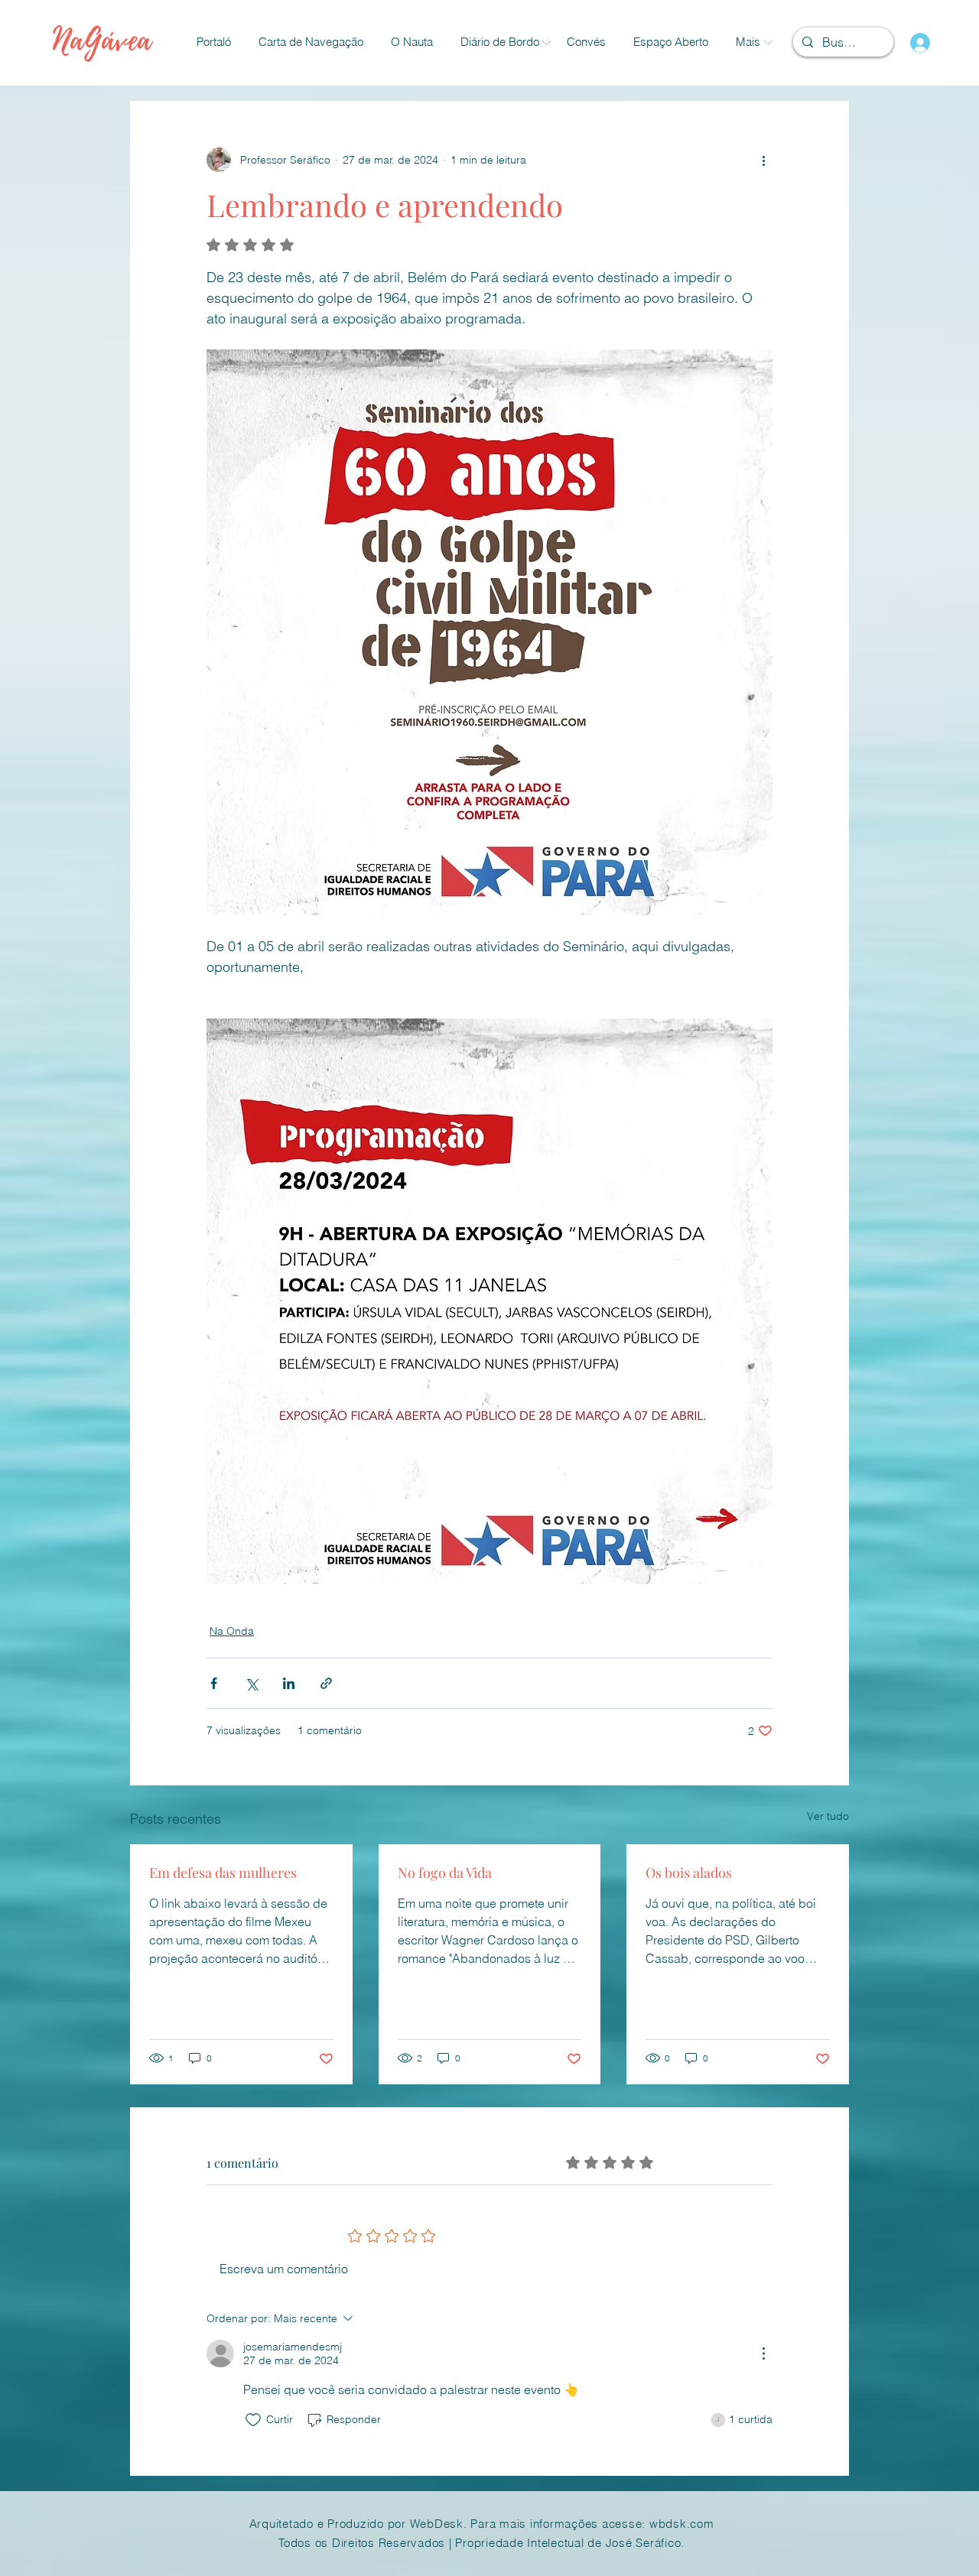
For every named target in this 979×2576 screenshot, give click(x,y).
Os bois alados (689, 1873)
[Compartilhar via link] (326, 1683)
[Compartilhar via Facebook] (214, 1683)
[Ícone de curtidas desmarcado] (253, 2420)
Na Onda (232, 1631)
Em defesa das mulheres (223, 1873)
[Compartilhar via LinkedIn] (289, 1683)
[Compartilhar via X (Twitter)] (251, 1683)
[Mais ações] (763, 160)
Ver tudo (828, 1816)
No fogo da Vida (445, 1873)
